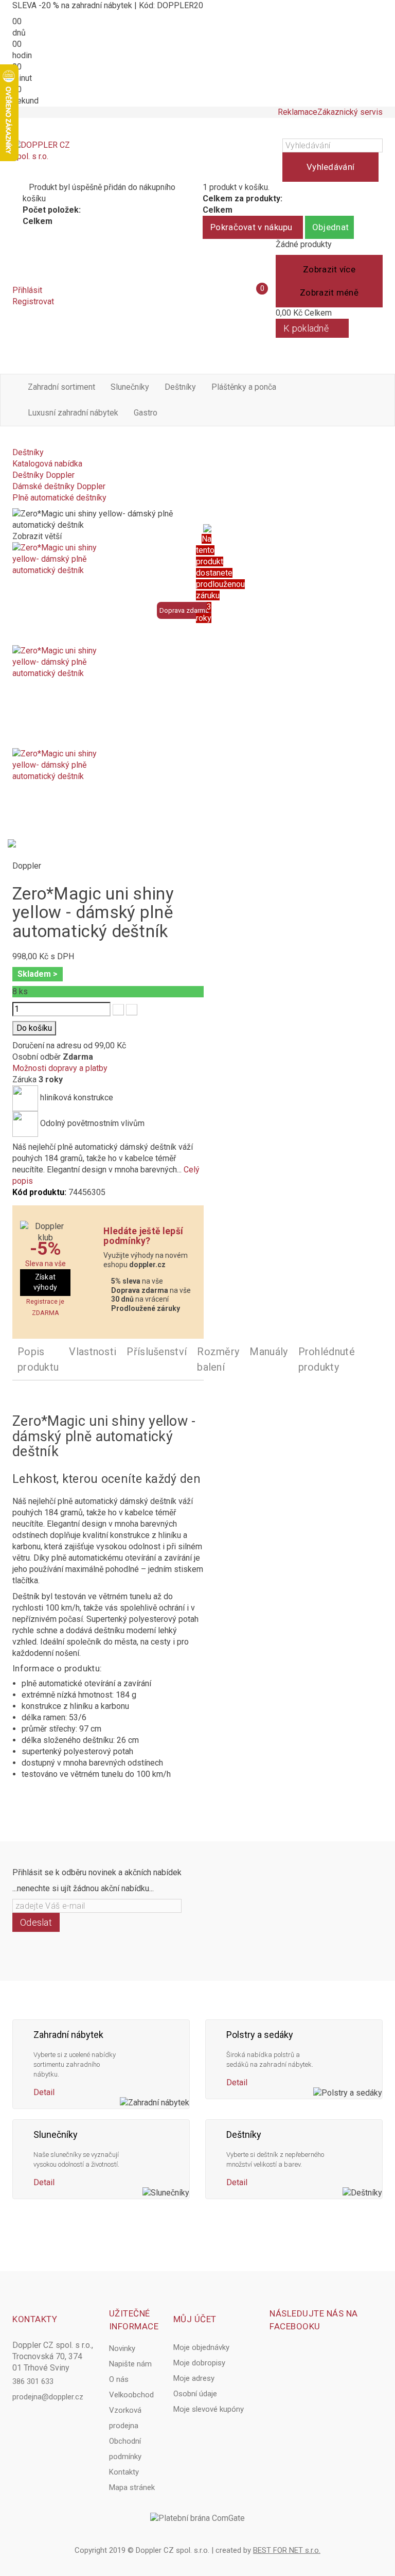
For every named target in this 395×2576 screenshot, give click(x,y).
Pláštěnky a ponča (244, 387)
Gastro (146, 413)
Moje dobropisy (199, 2363)
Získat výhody (46, 1282)
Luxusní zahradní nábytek (73, 413)
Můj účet (195, 2319)
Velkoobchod (131, 2395)
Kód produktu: (39, 1192)
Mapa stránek (132, 2487)
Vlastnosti (93, 1352)
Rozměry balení (218, 1359)
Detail (44, 2092)
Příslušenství (157, 1352)
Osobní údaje (195, 2394)
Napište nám (130, 2364)
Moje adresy (194, 2378)
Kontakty (124, 2472)
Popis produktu (38, 1359)
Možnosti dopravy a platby (60, 1068)
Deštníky (180, 387)
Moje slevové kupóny (209, 2409)
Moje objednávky (201, 2347)
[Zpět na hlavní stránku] (15, 441)
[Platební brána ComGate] (197, 2518)
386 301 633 (33, 2381)
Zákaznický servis (350, 112)
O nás (119, 2379)
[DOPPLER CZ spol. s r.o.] (42, 160)
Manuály (268, 1352)
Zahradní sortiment (61, 387)
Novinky (122, 2348)
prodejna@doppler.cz (48, 2397)
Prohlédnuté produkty (327, 1359)
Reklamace (298, 112)
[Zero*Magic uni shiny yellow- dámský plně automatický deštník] (108, 594)
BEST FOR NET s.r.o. (287, 2550)
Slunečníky (130, 387)
